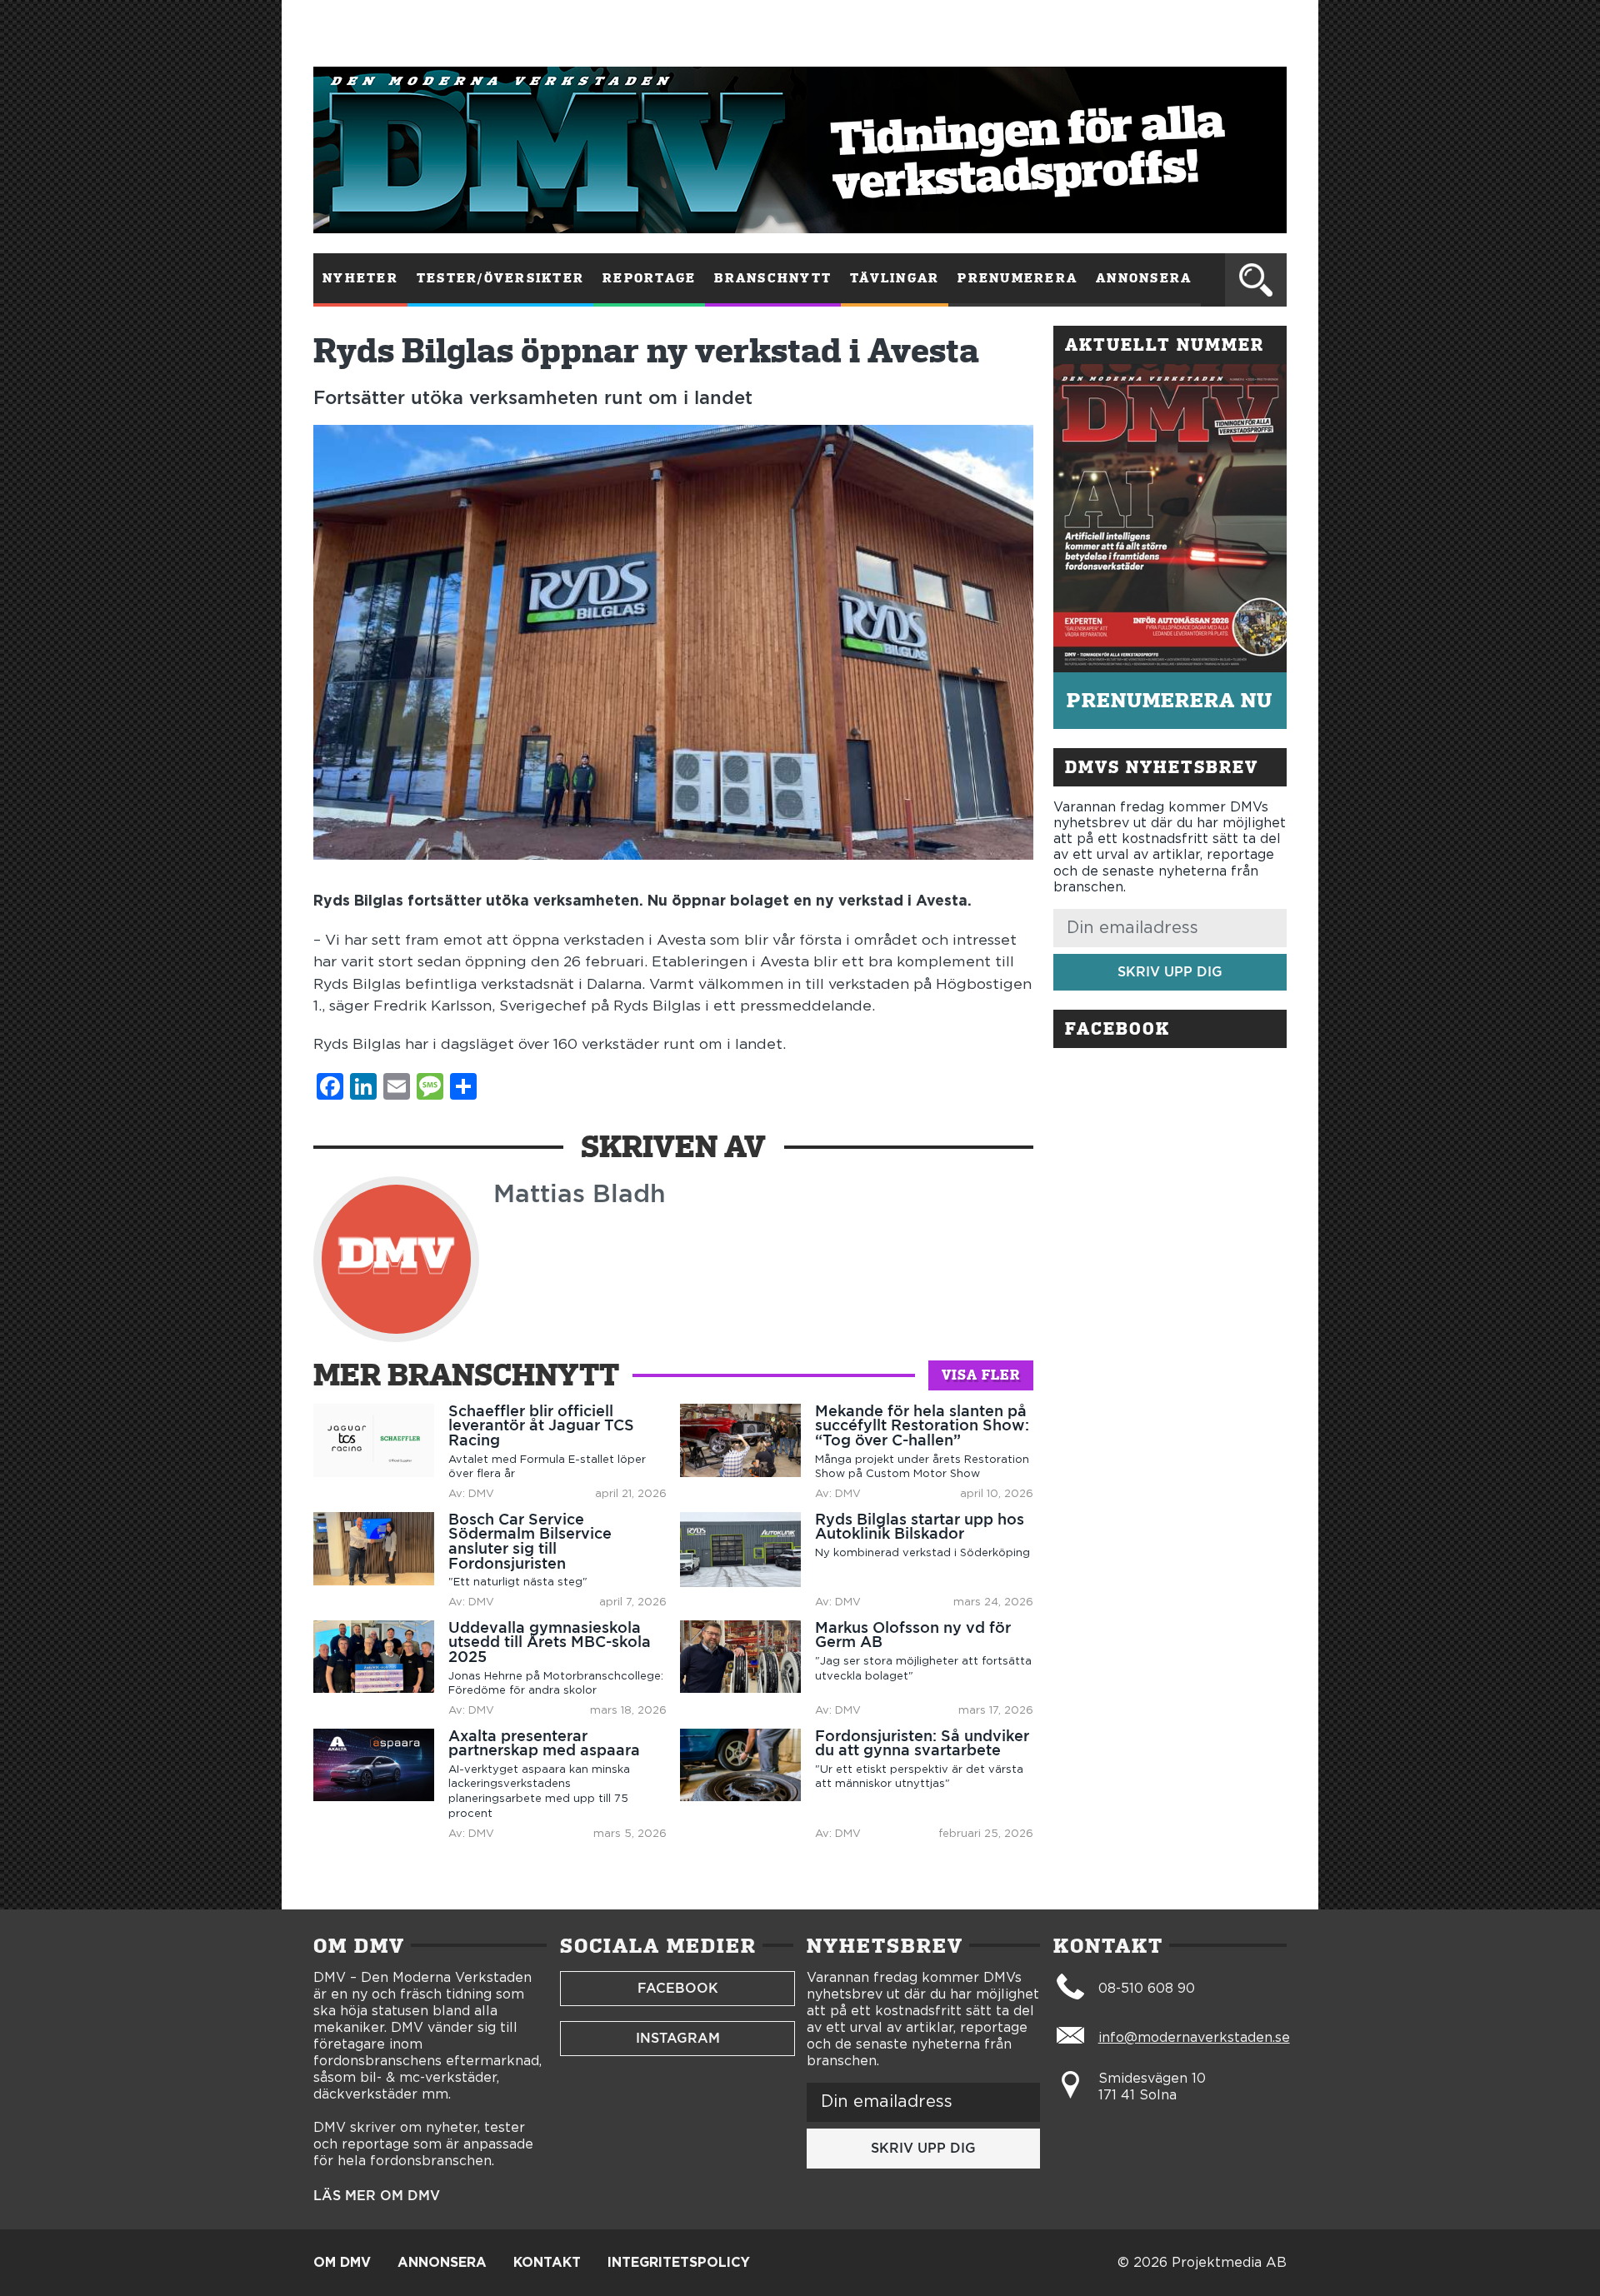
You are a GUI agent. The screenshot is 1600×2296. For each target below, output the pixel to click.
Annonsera (1144, 278)
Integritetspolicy (679, 2263)
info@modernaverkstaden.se (1194, 2038)
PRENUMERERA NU (1170, 700)
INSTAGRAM (678, 2038)
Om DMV (342, 2263)
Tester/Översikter (500, 278)
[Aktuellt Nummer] (1170, 518)
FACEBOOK (678, 1988)
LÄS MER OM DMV (377, 2196)
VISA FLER (981, 1375)
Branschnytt (773, 278)
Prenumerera (1017, 278)
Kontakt (547, 2263)
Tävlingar (895, 278)
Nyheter (360, 278)
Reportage (649, 278)
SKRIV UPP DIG (1170, 972)
